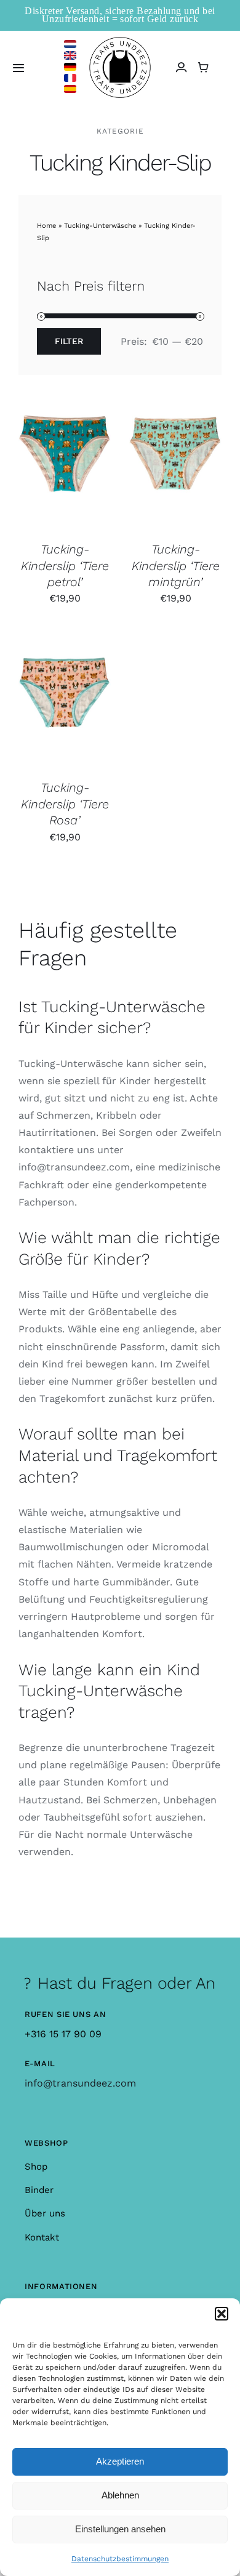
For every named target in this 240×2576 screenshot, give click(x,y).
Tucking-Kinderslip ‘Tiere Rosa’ (65, 804)
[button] (222, 2314)
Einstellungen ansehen (120, 2529)
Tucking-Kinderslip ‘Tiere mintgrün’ (176, 566)
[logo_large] (120, 42)
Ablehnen (120, 2495)
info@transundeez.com (80, 2083)
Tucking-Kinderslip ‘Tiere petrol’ (65, 566)
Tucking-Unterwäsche (100, 226)
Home (46, 226)
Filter (69, 341)
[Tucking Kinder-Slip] (65, 467)
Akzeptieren (120, 2461)
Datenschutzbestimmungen (120, 2559)
